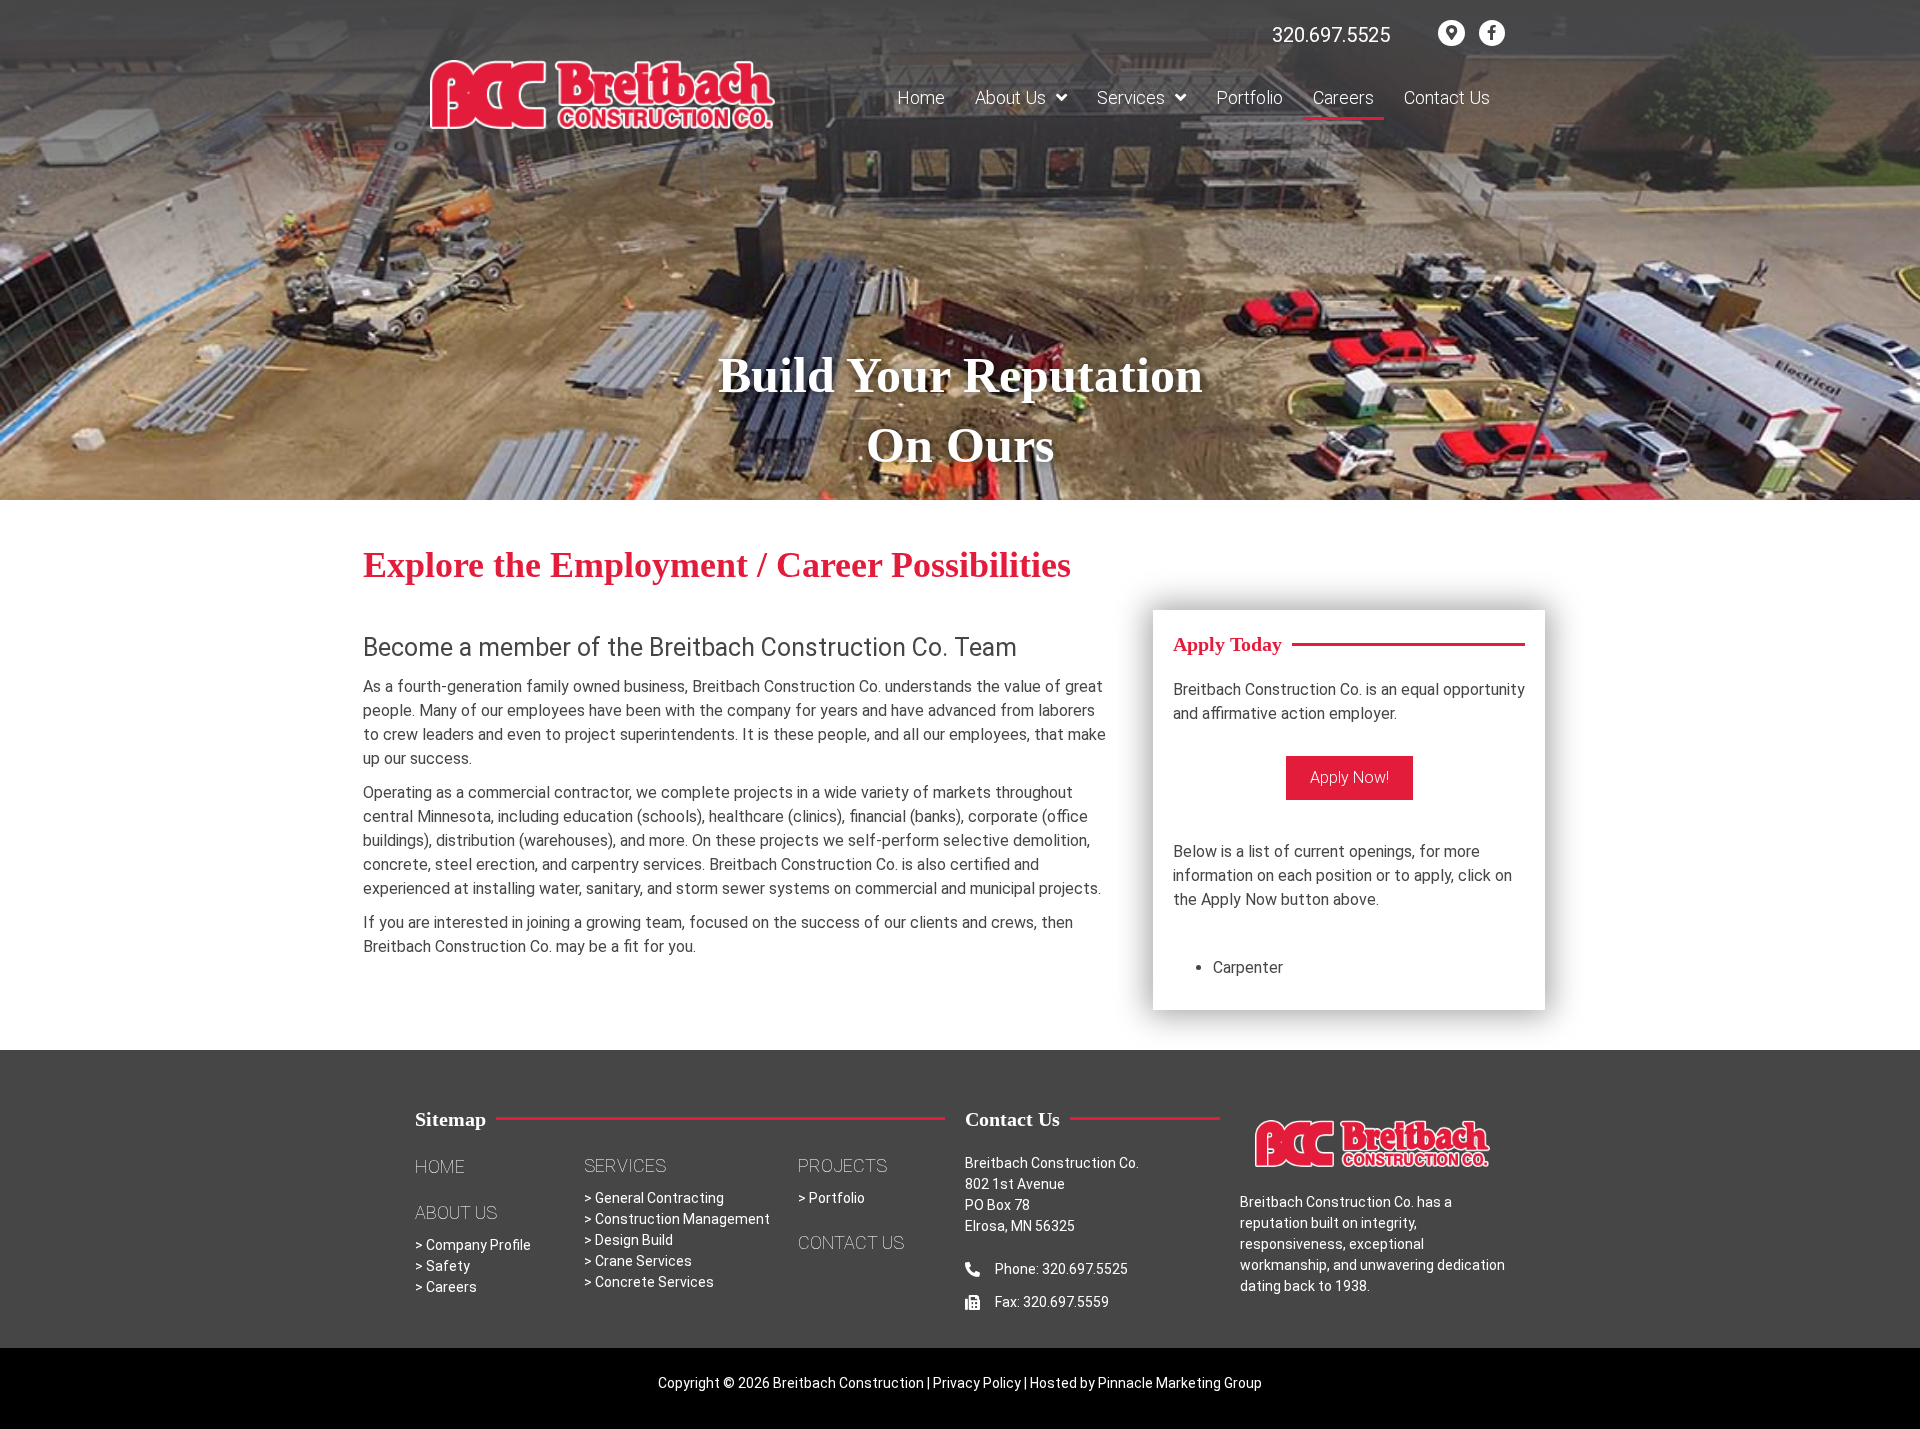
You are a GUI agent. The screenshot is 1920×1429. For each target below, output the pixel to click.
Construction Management (682, 1219)
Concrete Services (654, 1282)
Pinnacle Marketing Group (1180, 1383)
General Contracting (658, 1198)
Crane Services (643, 1261)
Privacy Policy (978, 1383)
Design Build (634, 1240)
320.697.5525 (1331, 35)
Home (440, 1166)
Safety (448, 1266)
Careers (451, 1287)
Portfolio (837, 1198)
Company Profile (478, 1245)
